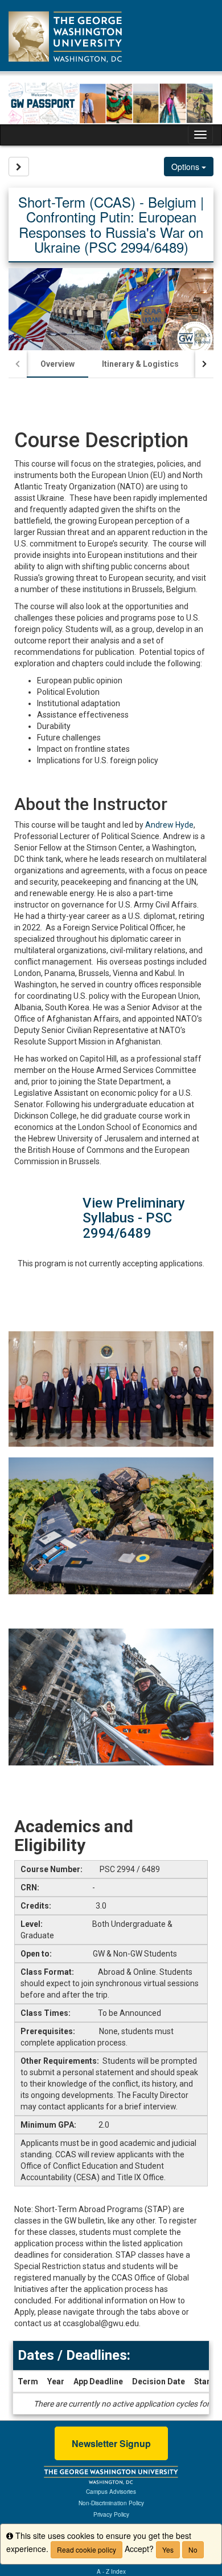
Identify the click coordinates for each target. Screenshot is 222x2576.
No (193, 2549)
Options (186, 167)
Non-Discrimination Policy (111, 2503)
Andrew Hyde (169, 825)
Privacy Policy (111, 2514)
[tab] (57, 364)
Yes (168, 2549)
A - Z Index (111, 2571)
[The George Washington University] (111, 2474)
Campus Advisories (111, 2492)
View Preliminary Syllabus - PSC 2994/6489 (134, 1218)
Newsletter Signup (111, 2443)
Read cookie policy (87, 2549)
